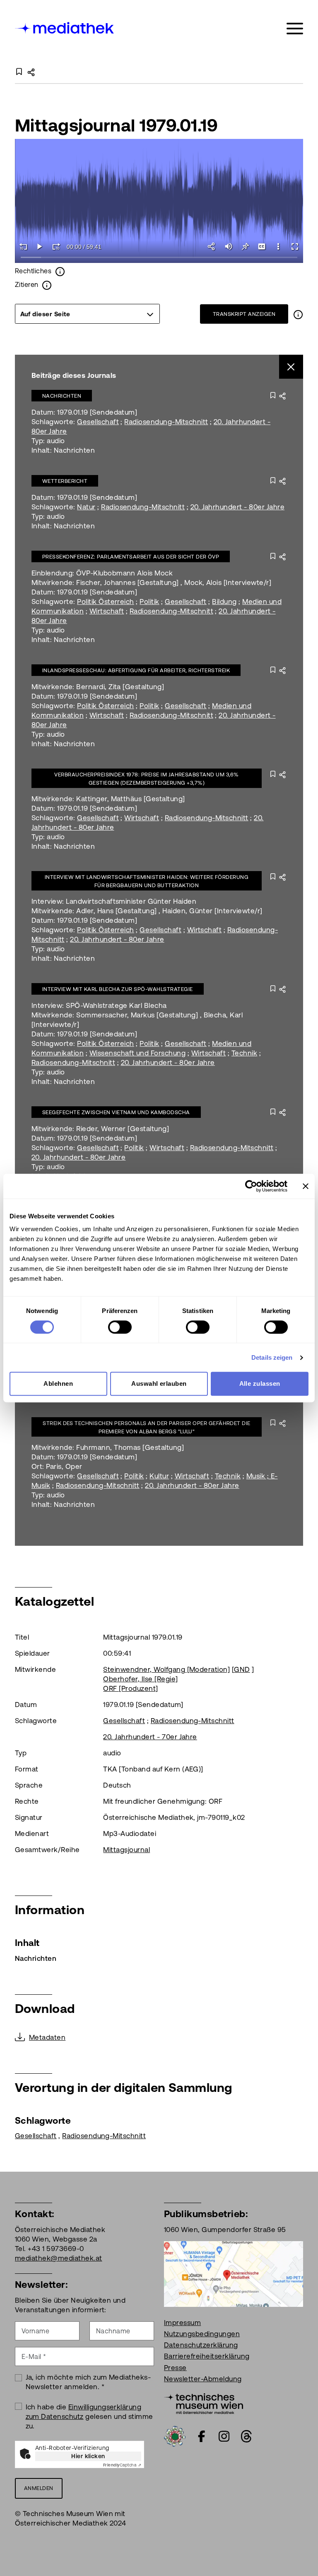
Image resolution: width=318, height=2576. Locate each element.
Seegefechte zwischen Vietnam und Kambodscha (116, 1112)
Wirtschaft (107, 611)
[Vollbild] (295, 246)
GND (242, 1669)
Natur (86, 507)
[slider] (159, 258)
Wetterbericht (65, 481)
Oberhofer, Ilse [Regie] (140, 1679)
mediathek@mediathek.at (59, 2258)
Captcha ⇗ (122, 2465)
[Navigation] (295, 29)
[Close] (291, 367)
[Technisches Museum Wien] (204, 2403)
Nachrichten (62, 396)
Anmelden (39, 2488)
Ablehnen (58, 1383)
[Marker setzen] (245, 246)
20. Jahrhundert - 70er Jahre (150, 1737)
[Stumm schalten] (229, 246)
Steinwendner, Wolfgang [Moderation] (166, 1669)
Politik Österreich (106, 602)
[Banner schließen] (306, 1186)
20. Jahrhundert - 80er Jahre (237, 507)
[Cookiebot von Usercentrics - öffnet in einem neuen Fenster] (251, 1186)
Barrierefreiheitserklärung (207, 2356)
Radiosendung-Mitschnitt (166, 422)
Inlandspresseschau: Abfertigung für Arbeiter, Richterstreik (136, 670)
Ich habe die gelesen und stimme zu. (89, 2416)
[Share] (212, 246)
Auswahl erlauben (159, 1383)
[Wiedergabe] (40, 246)
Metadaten (47, 2037)
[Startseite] (65, 27)
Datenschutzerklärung (201, 2345)
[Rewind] (23, 246)
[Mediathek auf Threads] (246, 2436)
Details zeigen (272, 1357)
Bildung (224, 602)
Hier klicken (88, 2456)
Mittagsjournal (126, 1850)
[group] (87, 314)
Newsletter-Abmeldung (203, 2379)
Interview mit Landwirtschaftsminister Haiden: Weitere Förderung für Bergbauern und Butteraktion (147, 881)
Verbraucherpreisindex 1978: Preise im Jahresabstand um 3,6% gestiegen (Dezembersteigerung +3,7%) (146, 779)
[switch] (120, 1327)
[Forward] (56, 246)
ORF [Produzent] (130, 1688)
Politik (149, 602)
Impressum (182, 2323)
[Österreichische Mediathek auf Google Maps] (234, 2273)
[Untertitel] (262, 246)
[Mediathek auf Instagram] (224, 2436)
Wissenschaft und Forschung (137, 1053)
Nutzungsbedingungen (202, 2334)
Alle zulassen (260, 1383)
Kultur (159, 1476)
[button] (278, 246)
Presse (175, 2368)
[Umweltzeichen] (175, 2435)
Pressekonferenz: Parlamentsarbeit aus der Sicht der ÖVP (131, 557)
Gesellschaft (98, 422)
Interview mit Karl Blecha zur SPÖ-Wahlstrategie (118, 989)
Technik (244, 1053)
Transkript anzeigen (244, 314)
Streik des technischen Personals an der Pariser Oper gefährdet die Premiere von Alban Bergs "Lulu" (147, 1427)
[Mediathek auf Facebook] (202, 2436)
